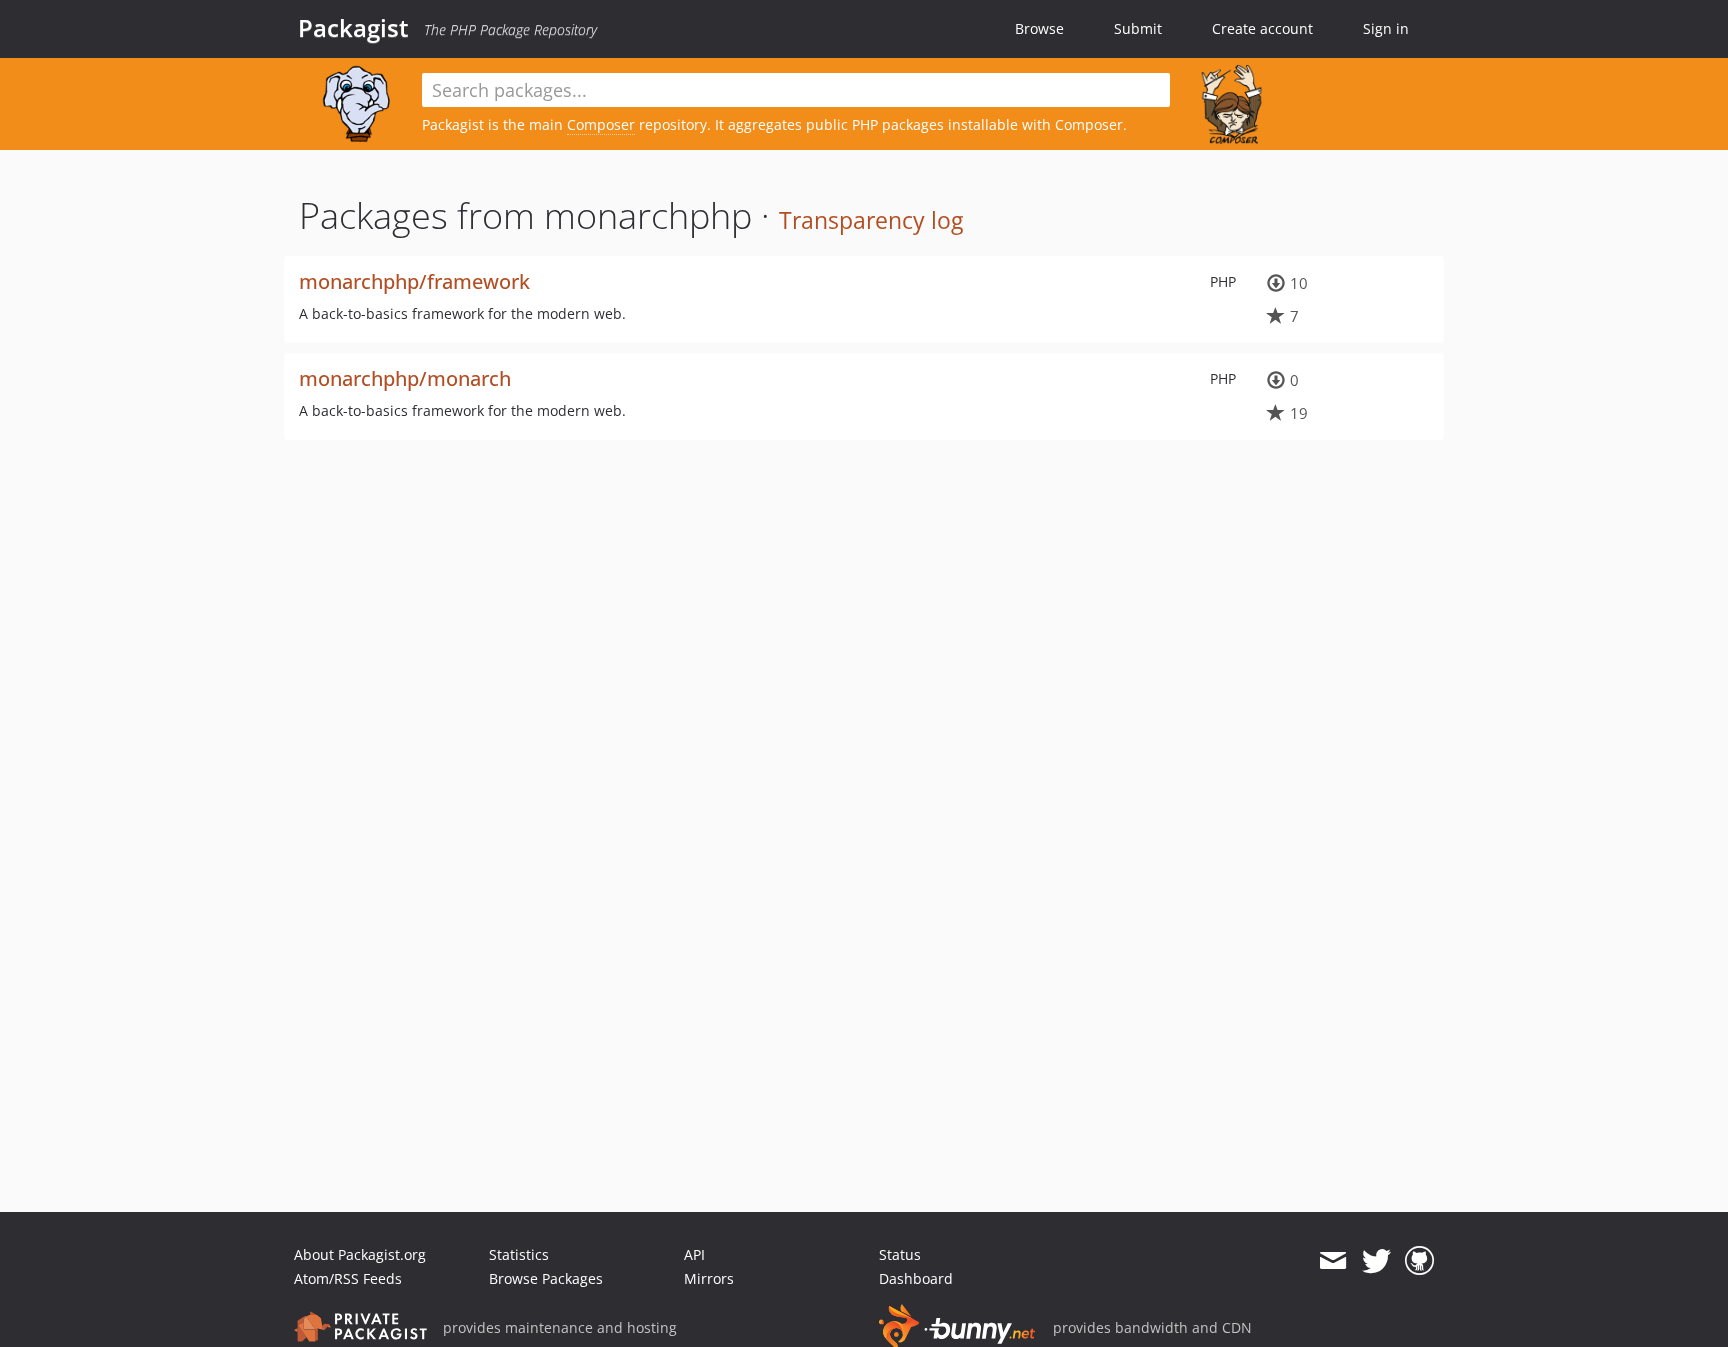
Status (900, 1254)
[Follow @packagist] (1376, 1261)
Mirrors (709, 1278)
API (694, 1254)
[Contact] (1332, 1261)
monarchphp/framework (414, 281)
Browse (1039, 28)
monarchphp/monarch (405, 378)
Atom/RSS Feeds (348, 1278)
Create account (1262, 28)
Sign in (1386, 28)
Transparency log (871, 220)
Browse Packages (546, 1278)
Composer (601, 124)
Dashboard (916, 1278)
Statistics (519, 1254)
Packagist (353, 28)
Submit (1138, 28)
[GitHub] (1419, 1261)
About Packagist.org (360, 1254)
